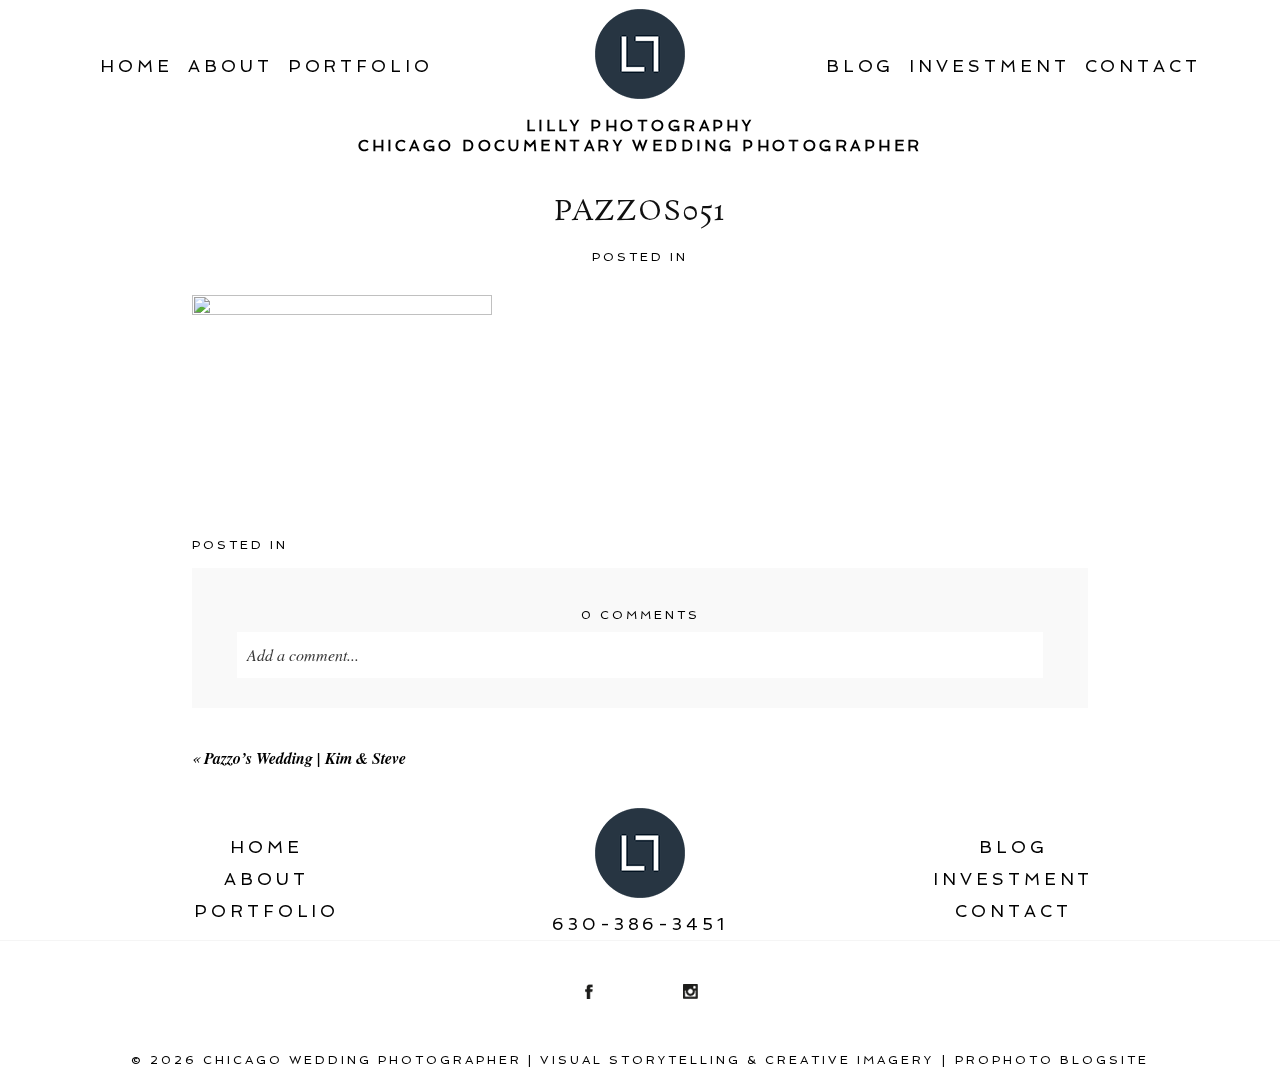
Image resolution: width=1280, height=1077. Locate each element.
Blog (860, 66)
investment (989, 66)
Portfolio (360, 66)
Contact (1143, 66)
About (230, 66)
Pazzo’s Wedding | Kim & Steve (305, 758)
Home (136, 66)
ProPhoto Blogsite (1052, 1060)
